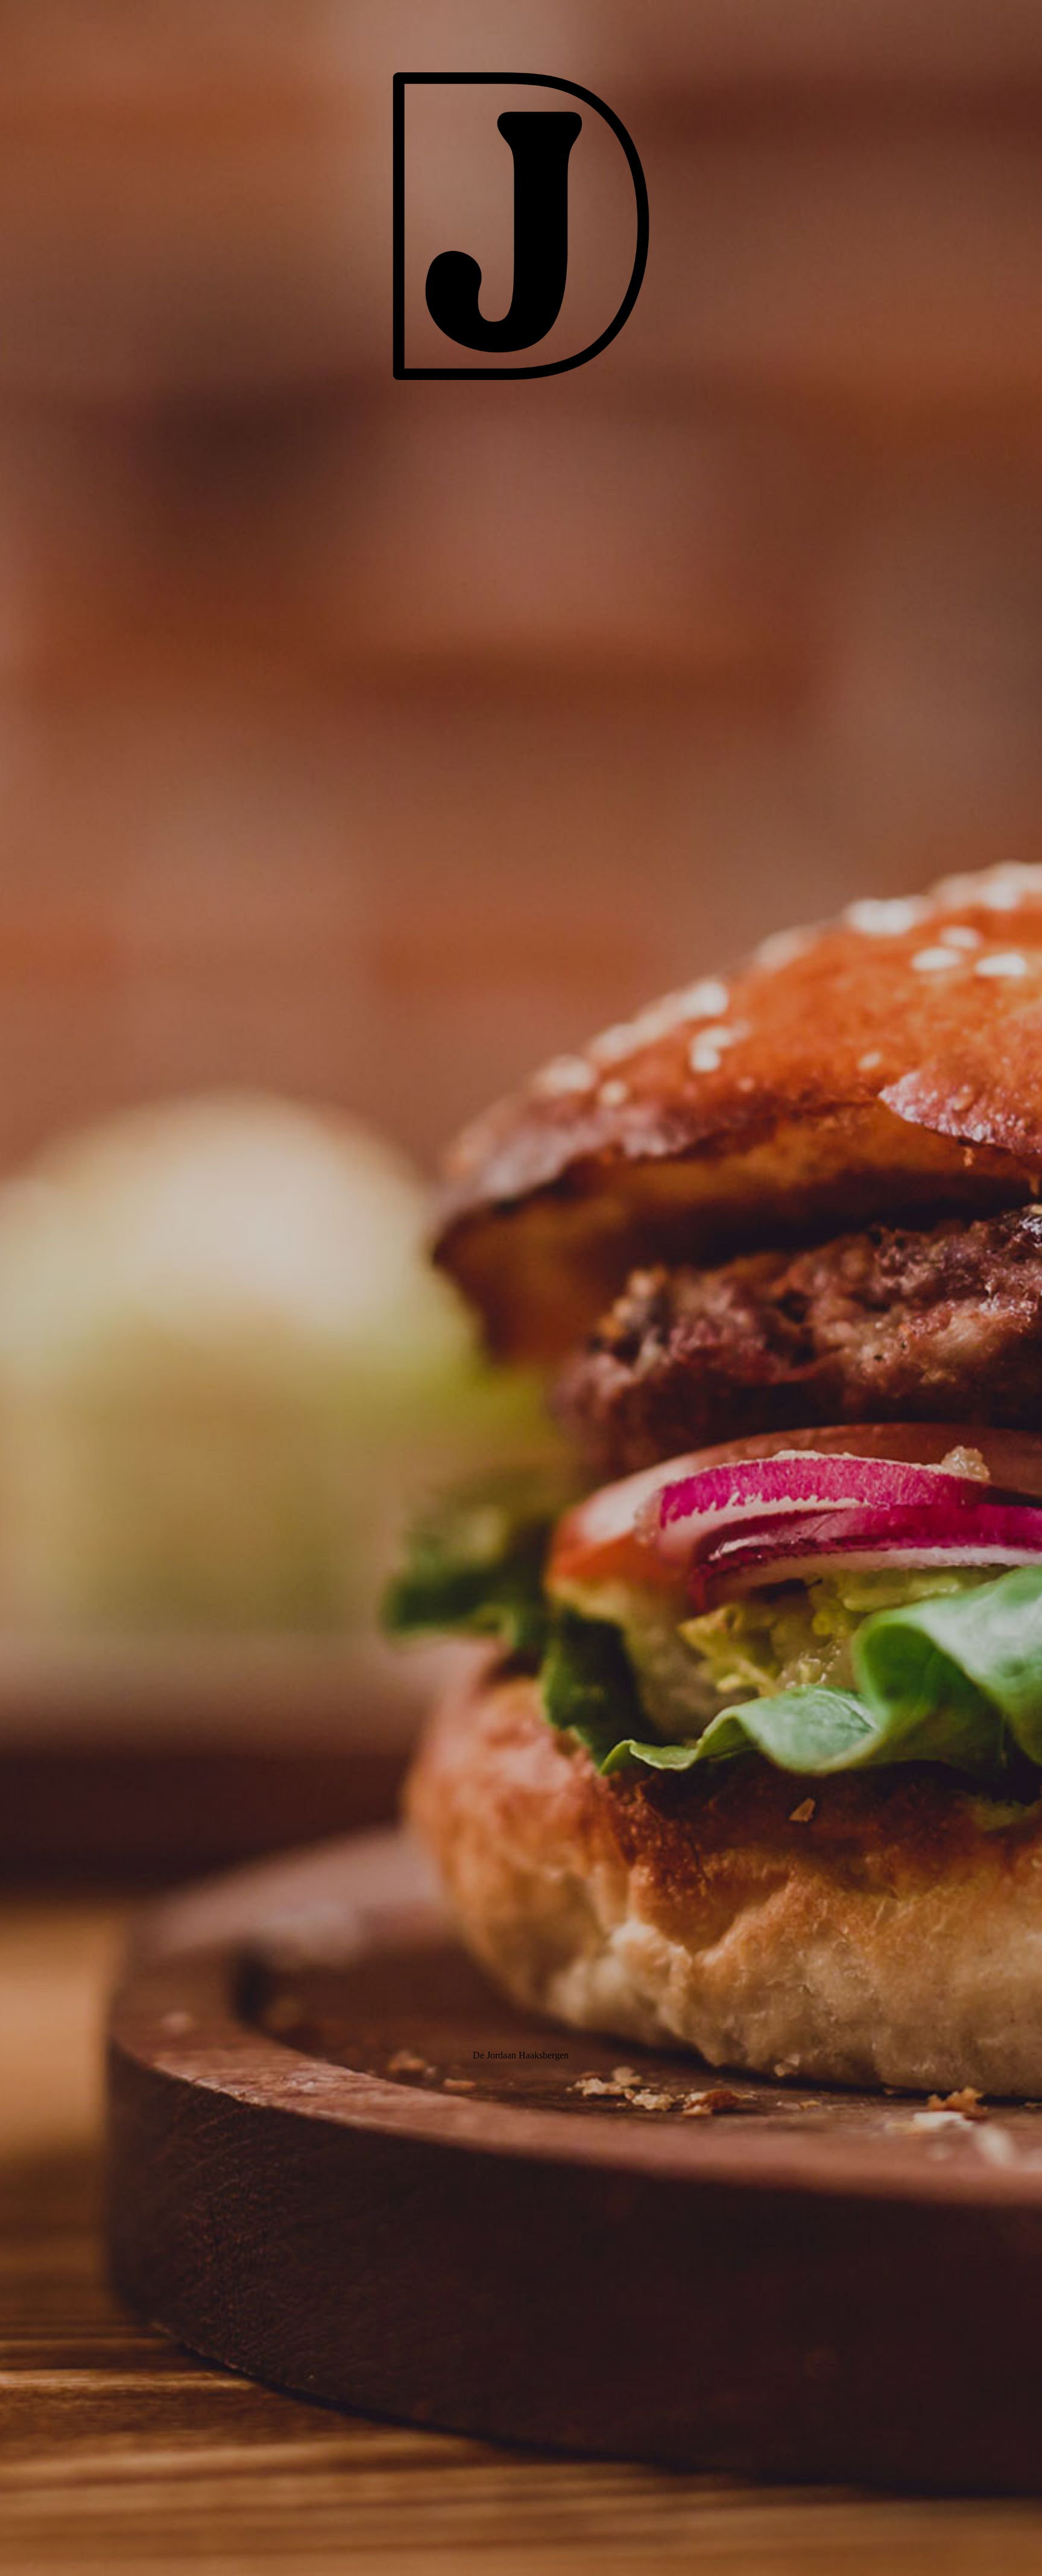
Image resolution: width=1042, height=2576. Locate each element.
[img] (521, 1288)
